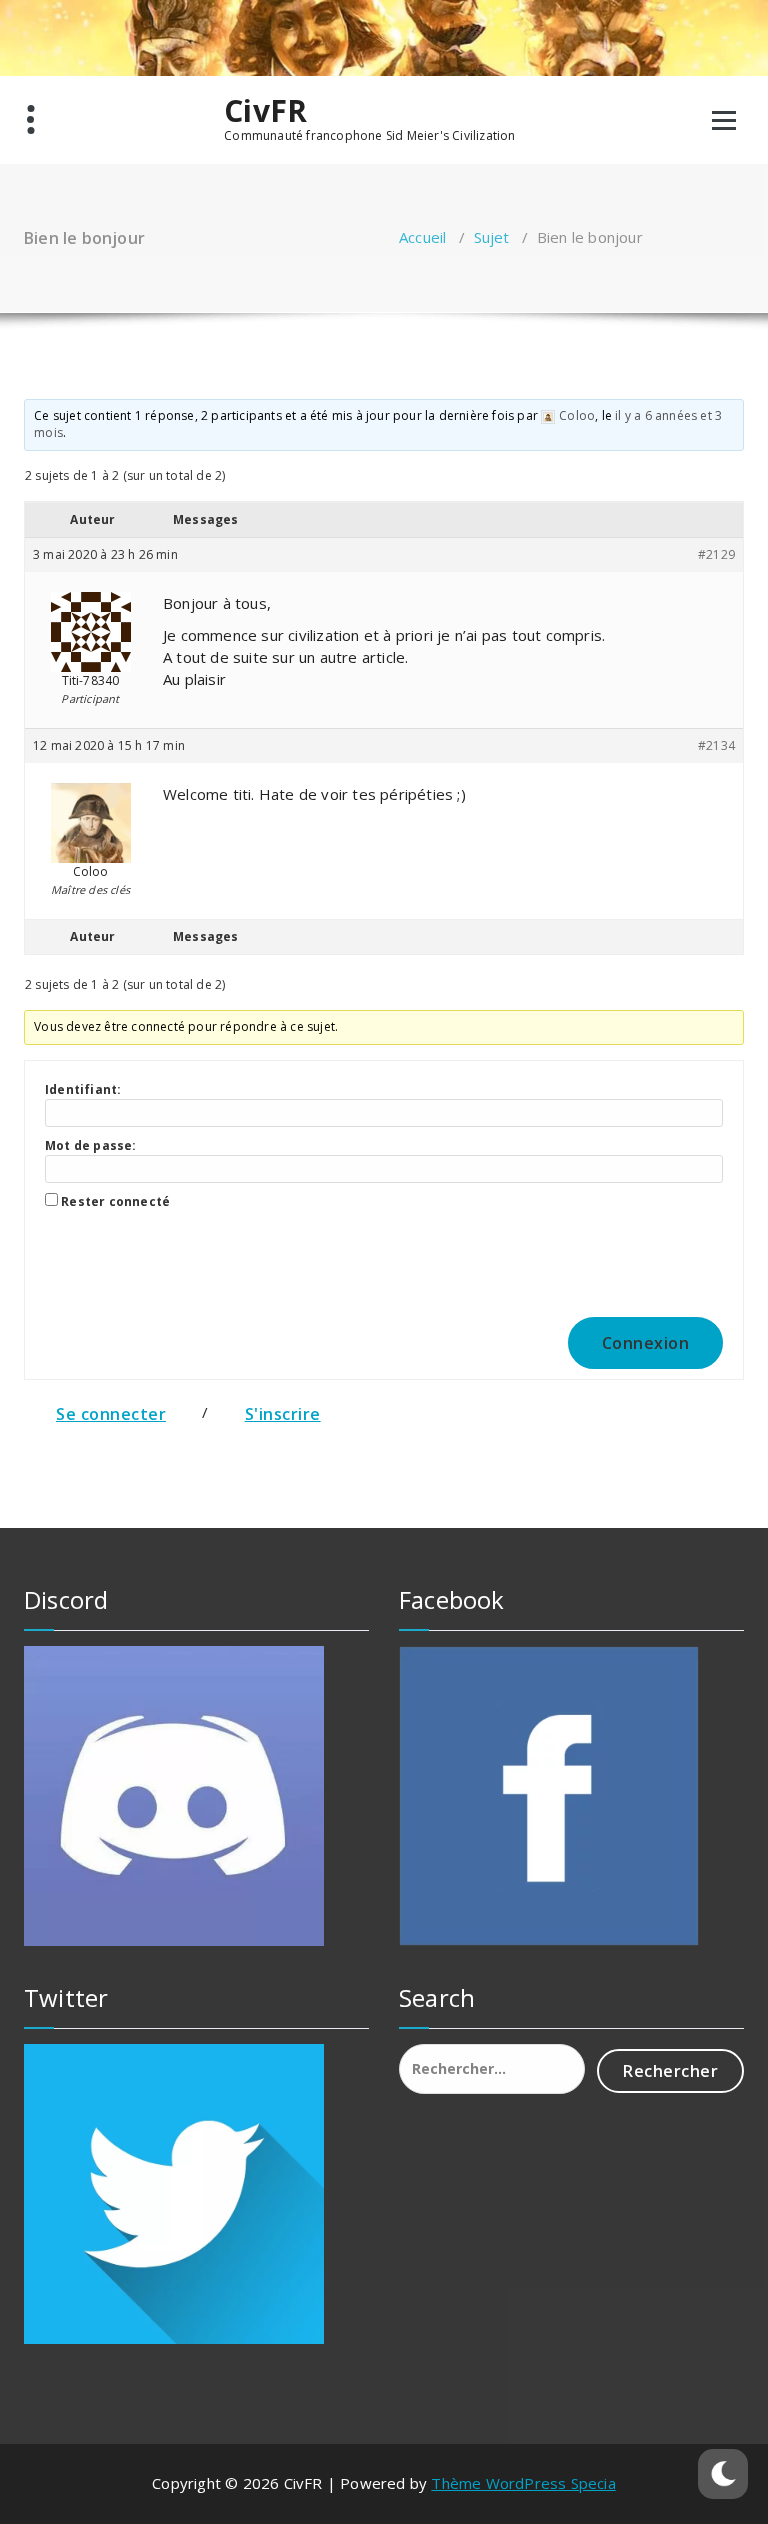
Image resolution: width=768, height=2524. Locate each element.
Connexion (646, 1343)
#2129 (716, 554)
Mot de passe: (91, 1145)
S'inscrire (283, 1414)
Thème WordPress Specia (523, 2483)
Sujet (492, 237)
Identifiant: (83, 1089)
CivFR (265, 111)
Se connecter (111, 1414)
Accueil (422, 237)
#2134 (716, 745)
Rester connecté (115, 1201)
